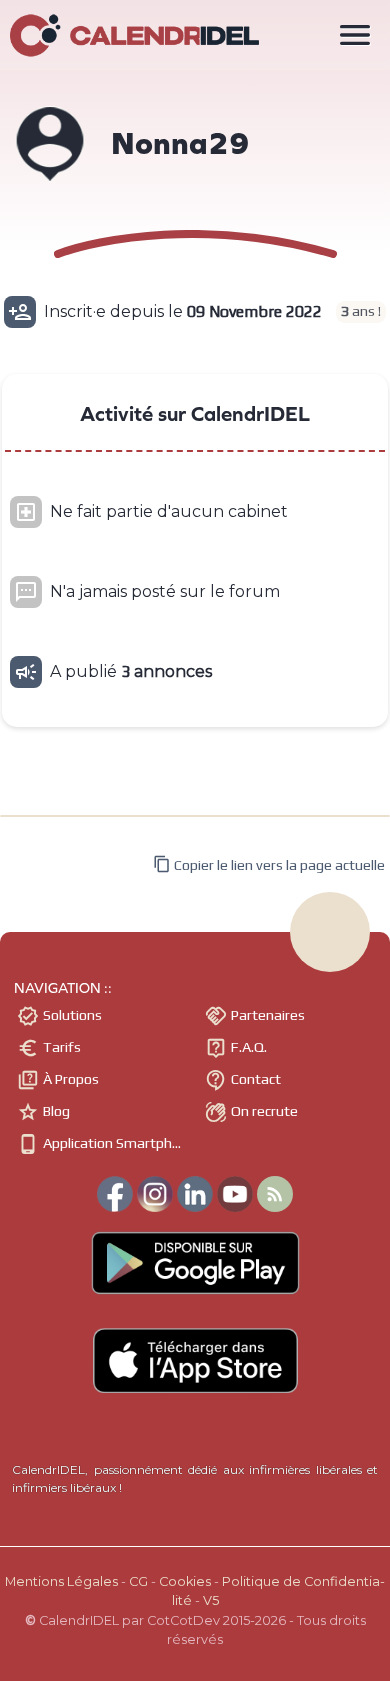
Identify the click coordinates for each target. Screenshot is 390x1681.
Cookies (185, 1581)
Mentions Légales (61, 1581)
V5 (211, 1600)
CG (138, 1581)
